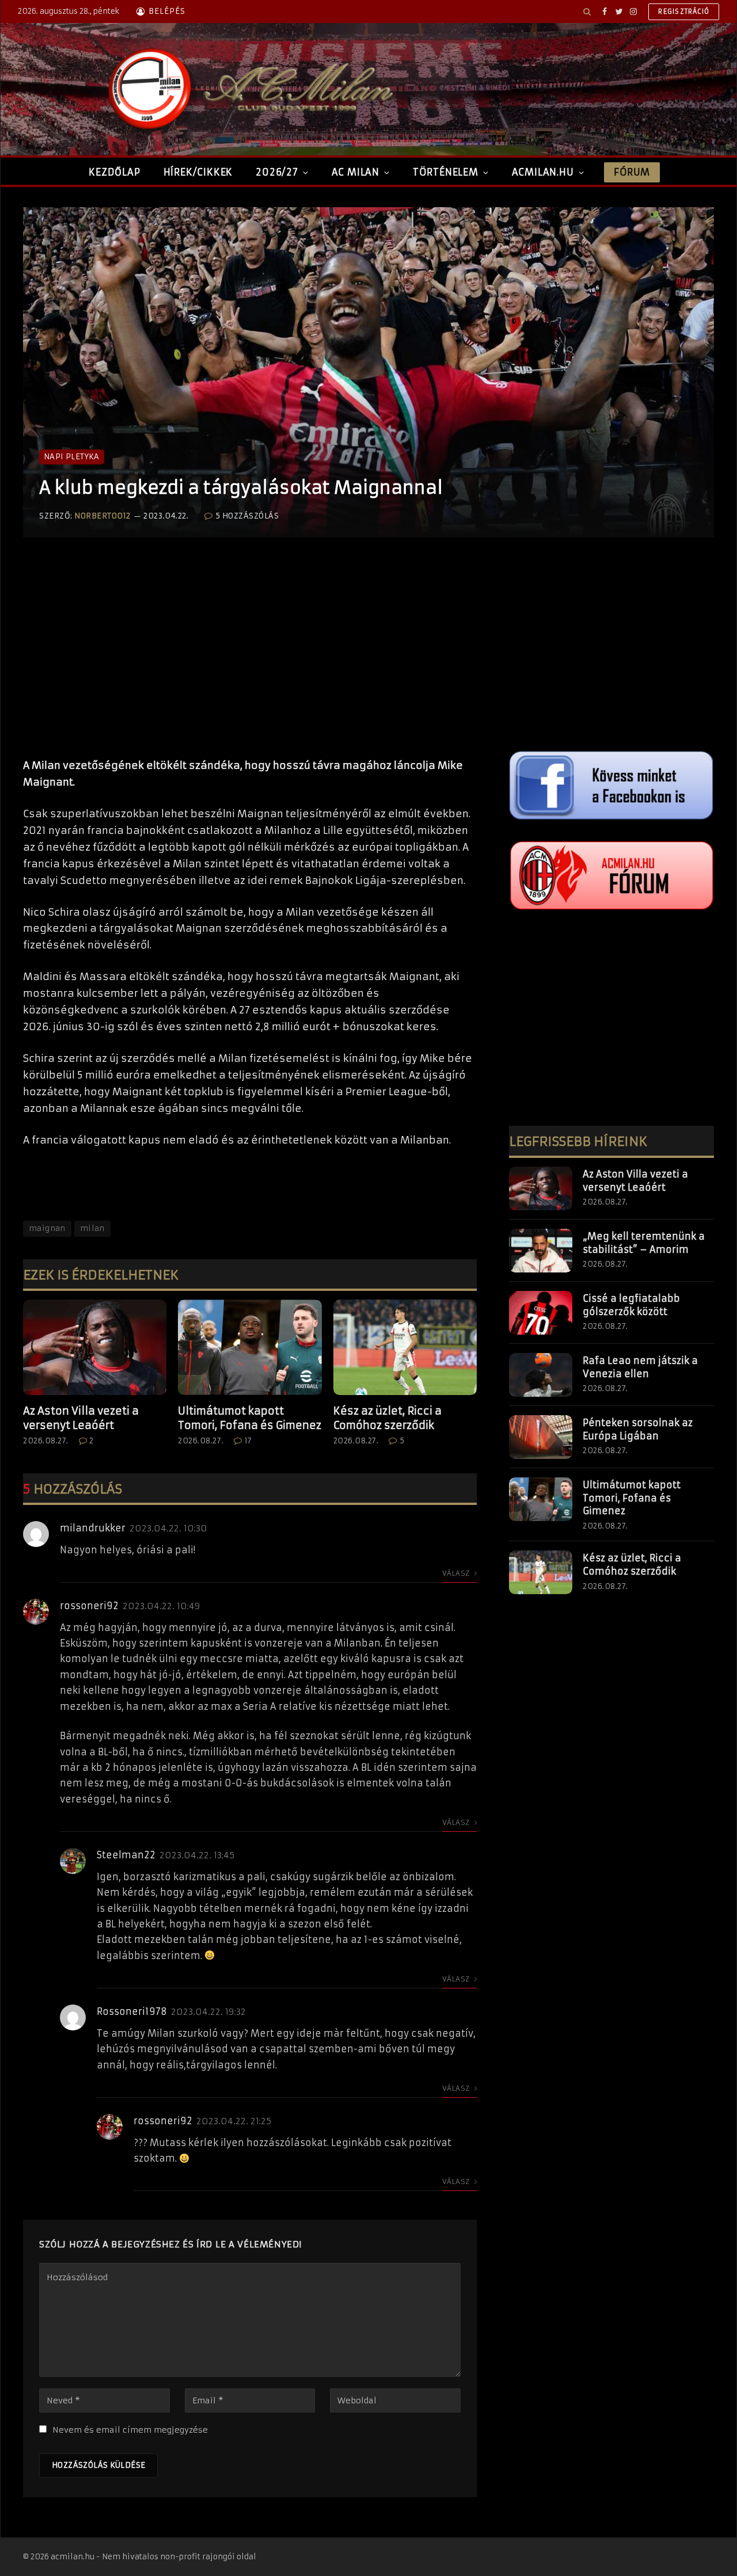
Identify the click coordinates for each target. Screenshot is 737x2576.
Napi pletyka (72, 457)
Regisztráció (684, 12)
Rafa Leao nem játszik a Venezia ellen (640, 1367)
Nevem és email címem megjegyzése (130, 2430)
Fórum (632, 172)
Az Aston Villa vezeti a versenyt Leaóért (81, 1418)
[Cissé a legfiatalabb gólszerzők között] (541, 1313)
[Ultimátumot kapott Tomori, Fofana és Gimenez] (250, 1347)
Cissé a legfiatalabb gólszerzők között (631, 1305)
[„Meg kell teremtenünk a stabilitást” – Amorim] (541, 1251)
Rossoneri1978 (132, 2011)
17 (248, 1441)
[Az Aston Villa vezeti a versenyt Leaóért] (95, 1347)
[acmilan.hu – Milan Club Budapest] (248, 89)
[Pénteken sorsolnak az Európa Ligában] (541, 1437)
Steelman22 (126, 1855)
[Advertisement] (250, 660)
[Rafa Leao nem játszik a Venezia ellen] (541, 1375)
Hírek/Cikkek (198, 172)
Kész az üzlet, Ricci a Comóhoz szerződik (388, 1418)
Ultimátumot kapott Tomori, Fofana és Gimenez (250, 1418)
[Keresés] (587, 12)
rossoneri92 (89, 1606)
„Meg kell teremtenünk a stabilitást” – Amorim (644, 1243)
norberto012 (102, 516)
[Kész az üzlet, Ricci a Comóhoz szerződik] (405, 1347)
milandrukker (93, 1528)
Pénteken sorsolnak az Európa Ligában (638, 1429)
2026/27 (277, 172)
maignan (47, 1228)
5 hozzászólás (247, 516)
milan (92, 1228)
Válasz (457, 1573)
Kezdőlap (114, 172)
